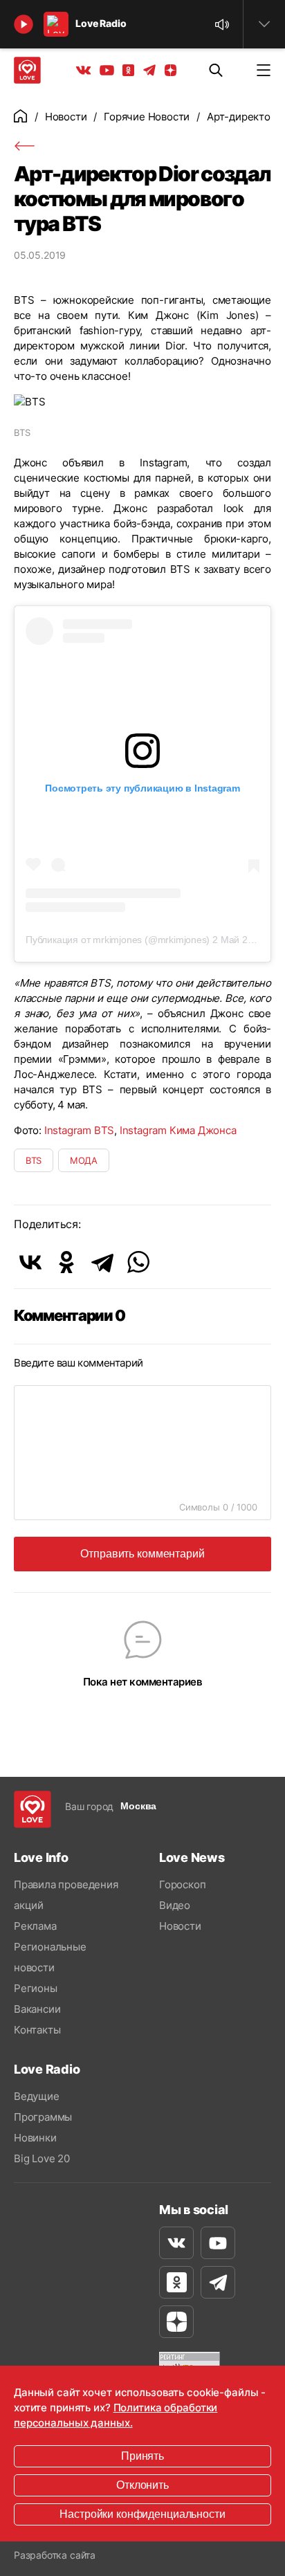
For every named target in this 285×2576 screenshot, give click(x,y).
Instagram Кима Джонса (178, 1130)
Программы (43, 2117)
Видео (175, 1905)
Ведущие (37, 2096)
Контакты (37, 2030)
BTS (34, 1160)
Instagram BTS (79, 1130)
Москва (138, 1806)
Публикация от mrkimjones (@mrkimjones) (118, 940)
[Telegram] (102, 1262)
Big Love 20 (42, 2158)
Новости (66, 117)
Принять (142, 2456)
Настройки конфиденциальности (142, 2514)
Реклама (35, 1926)
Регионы (36, 1988)
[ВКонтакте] (30, 1262)
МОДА (84, 1160)
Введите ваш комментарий (79, 1363)
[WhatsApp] (138, 1262)
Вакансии (37, 2009)
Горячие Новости (147, 117)
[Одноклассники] (66, 1262)
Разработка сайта (55, 2555)
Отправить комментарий (142, 1554)
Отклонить (142, 2485)
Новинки (35, 2138)
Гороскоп (182, 1884)
